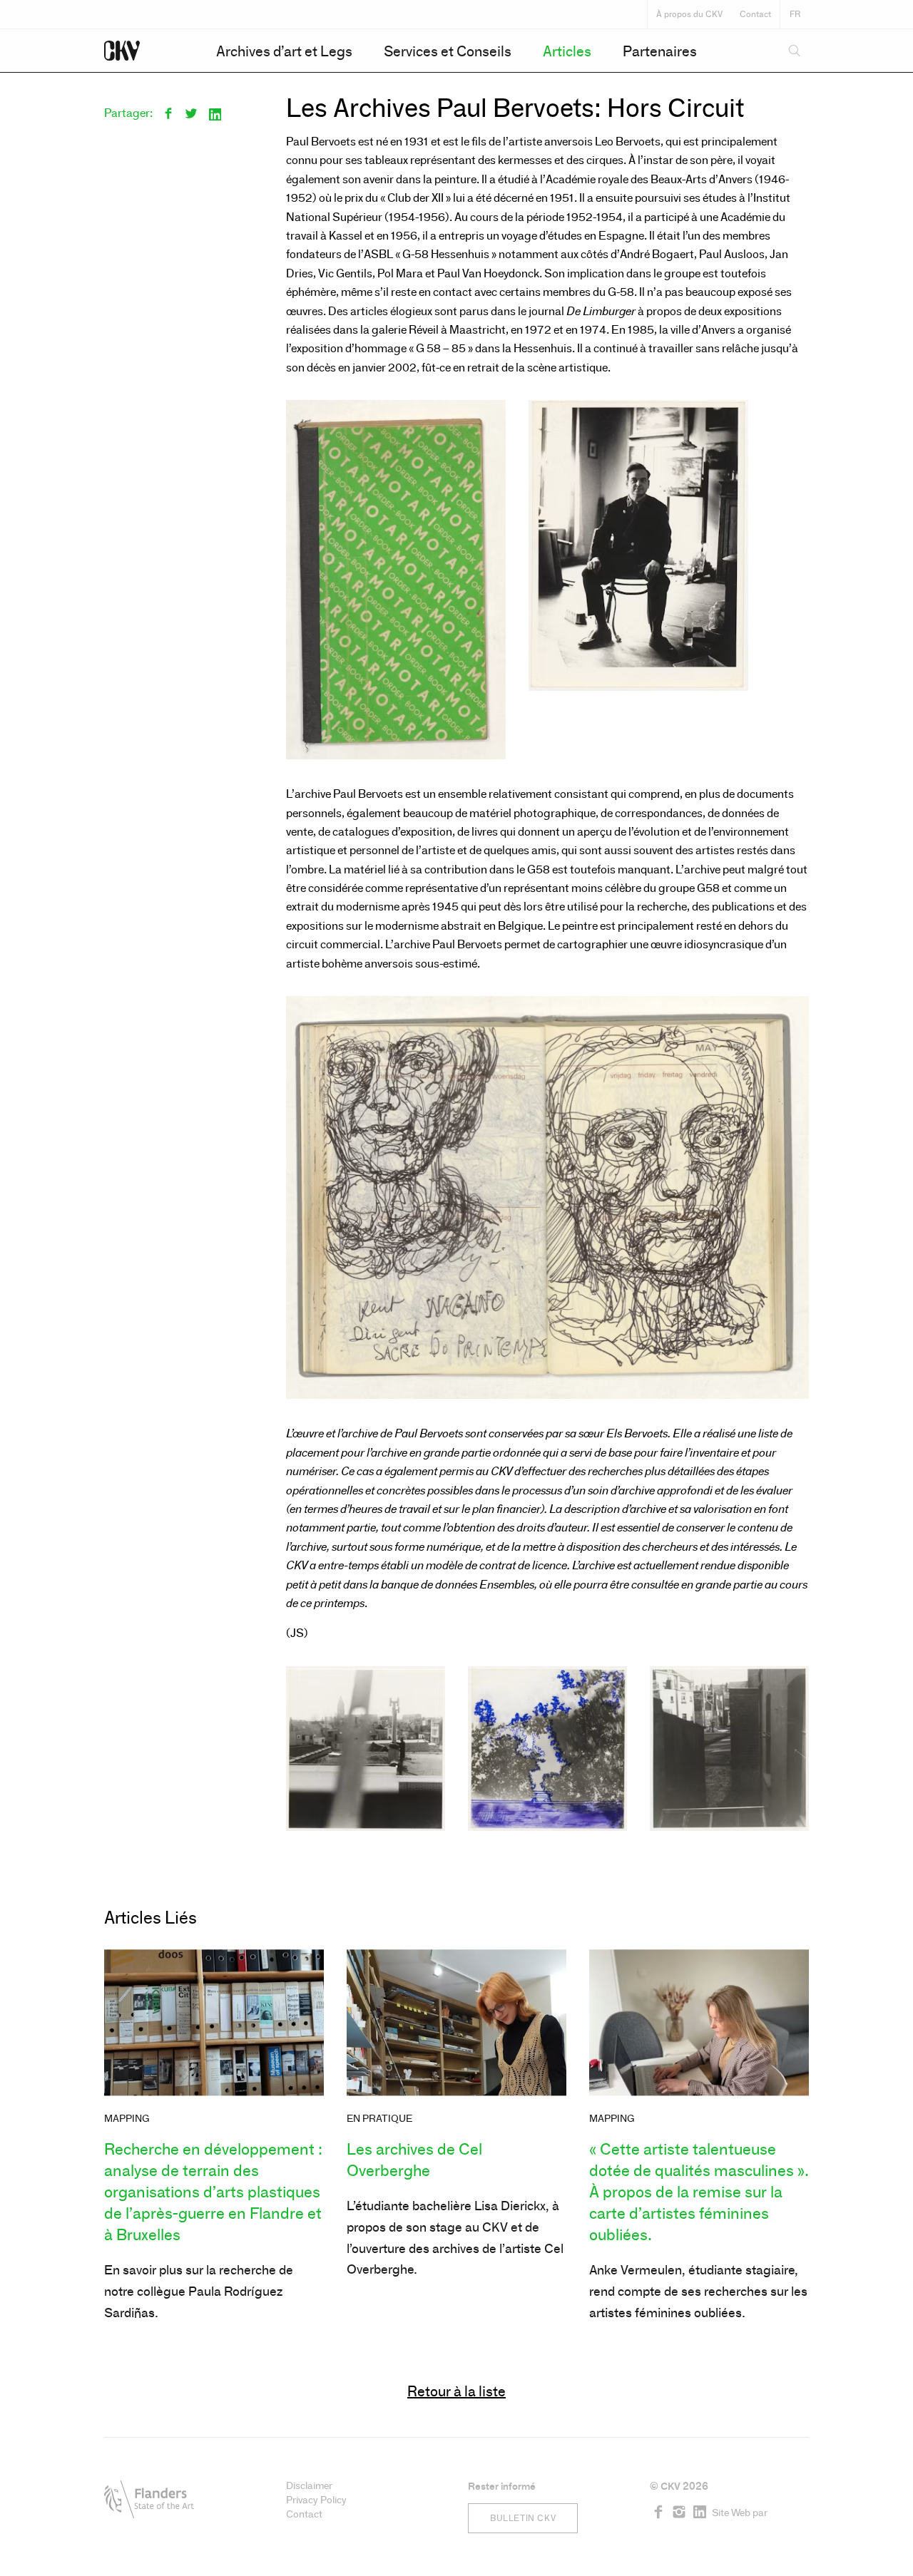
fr (795, 14)
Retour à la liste (456, 2392)
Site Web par (740, 2513)
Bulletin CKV (523, 2518)
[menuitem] (284, 51)
